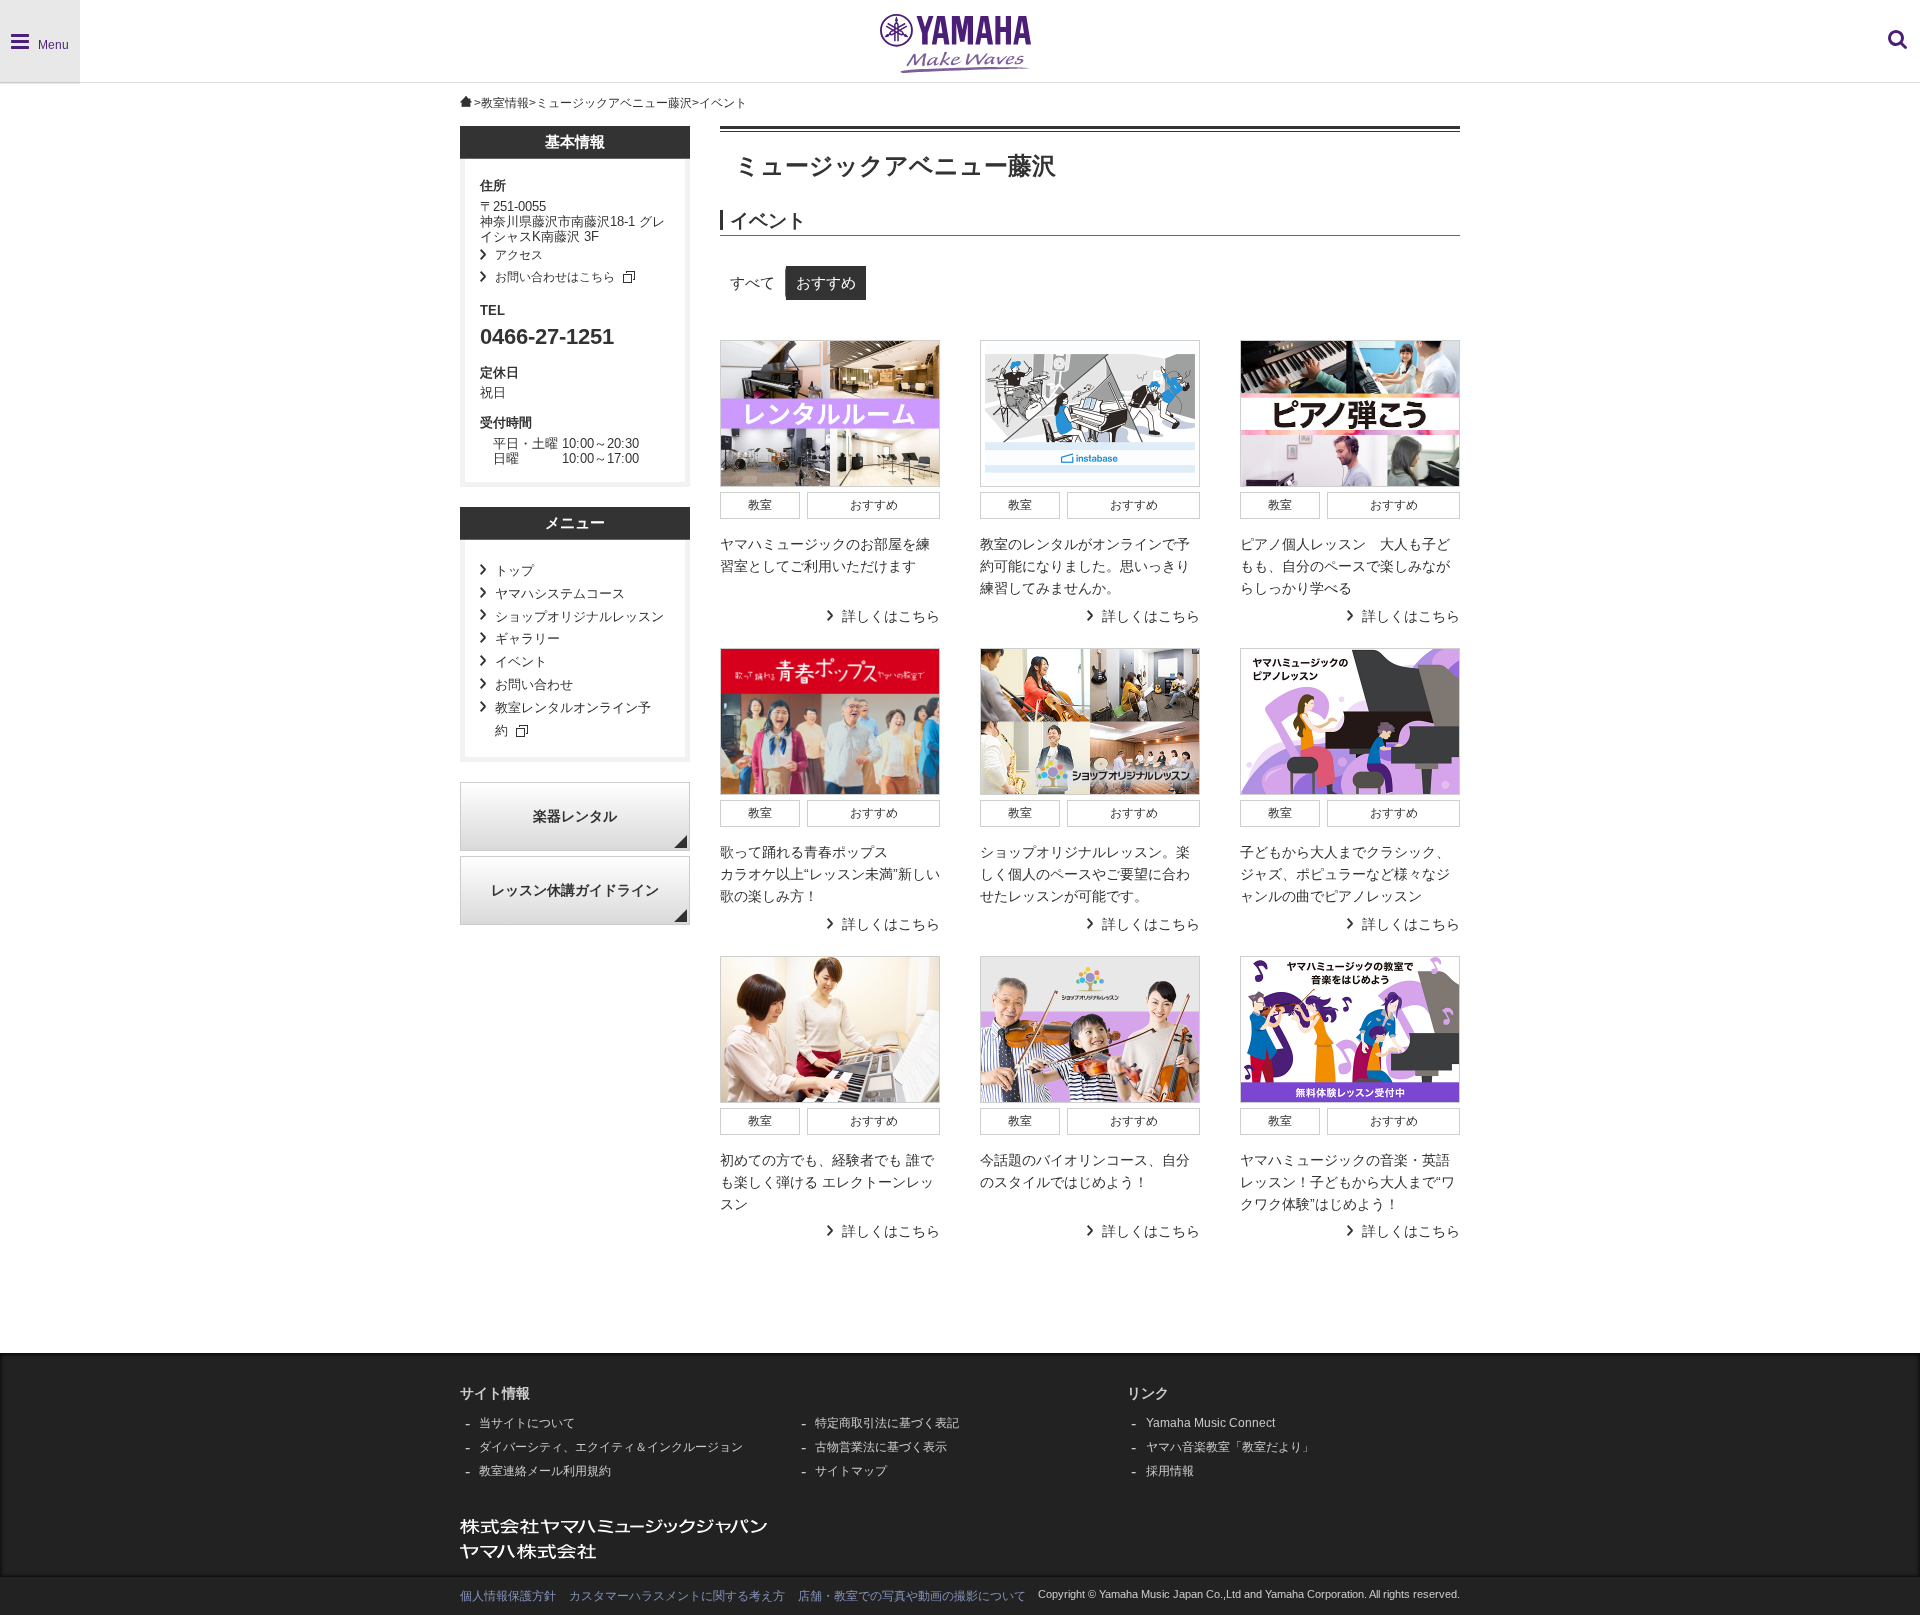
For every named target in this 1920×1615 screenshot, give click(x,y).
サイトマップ (851, 1471)
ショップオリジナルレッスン (579, 617)
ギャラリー (527, 639)
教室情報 (505, 103)
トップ (514, 571)
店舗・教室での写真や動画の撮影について (912, 1596)
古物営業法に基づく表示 (881, 1447)
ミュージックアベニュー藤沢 (614, 103)
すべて (752, 282)
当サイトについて (527, 1423)
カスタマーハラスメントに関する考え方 (677, 1596)
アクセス (519, 255)
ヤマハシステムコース (560, 594)
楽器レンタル (575, 816)
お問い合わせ (534, 685)
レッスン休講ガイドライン (575, 890)
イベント (521, 662)
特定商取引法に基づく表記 (887, 1423)
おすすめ (826, 282)
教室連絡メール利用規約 (545, 1471)
